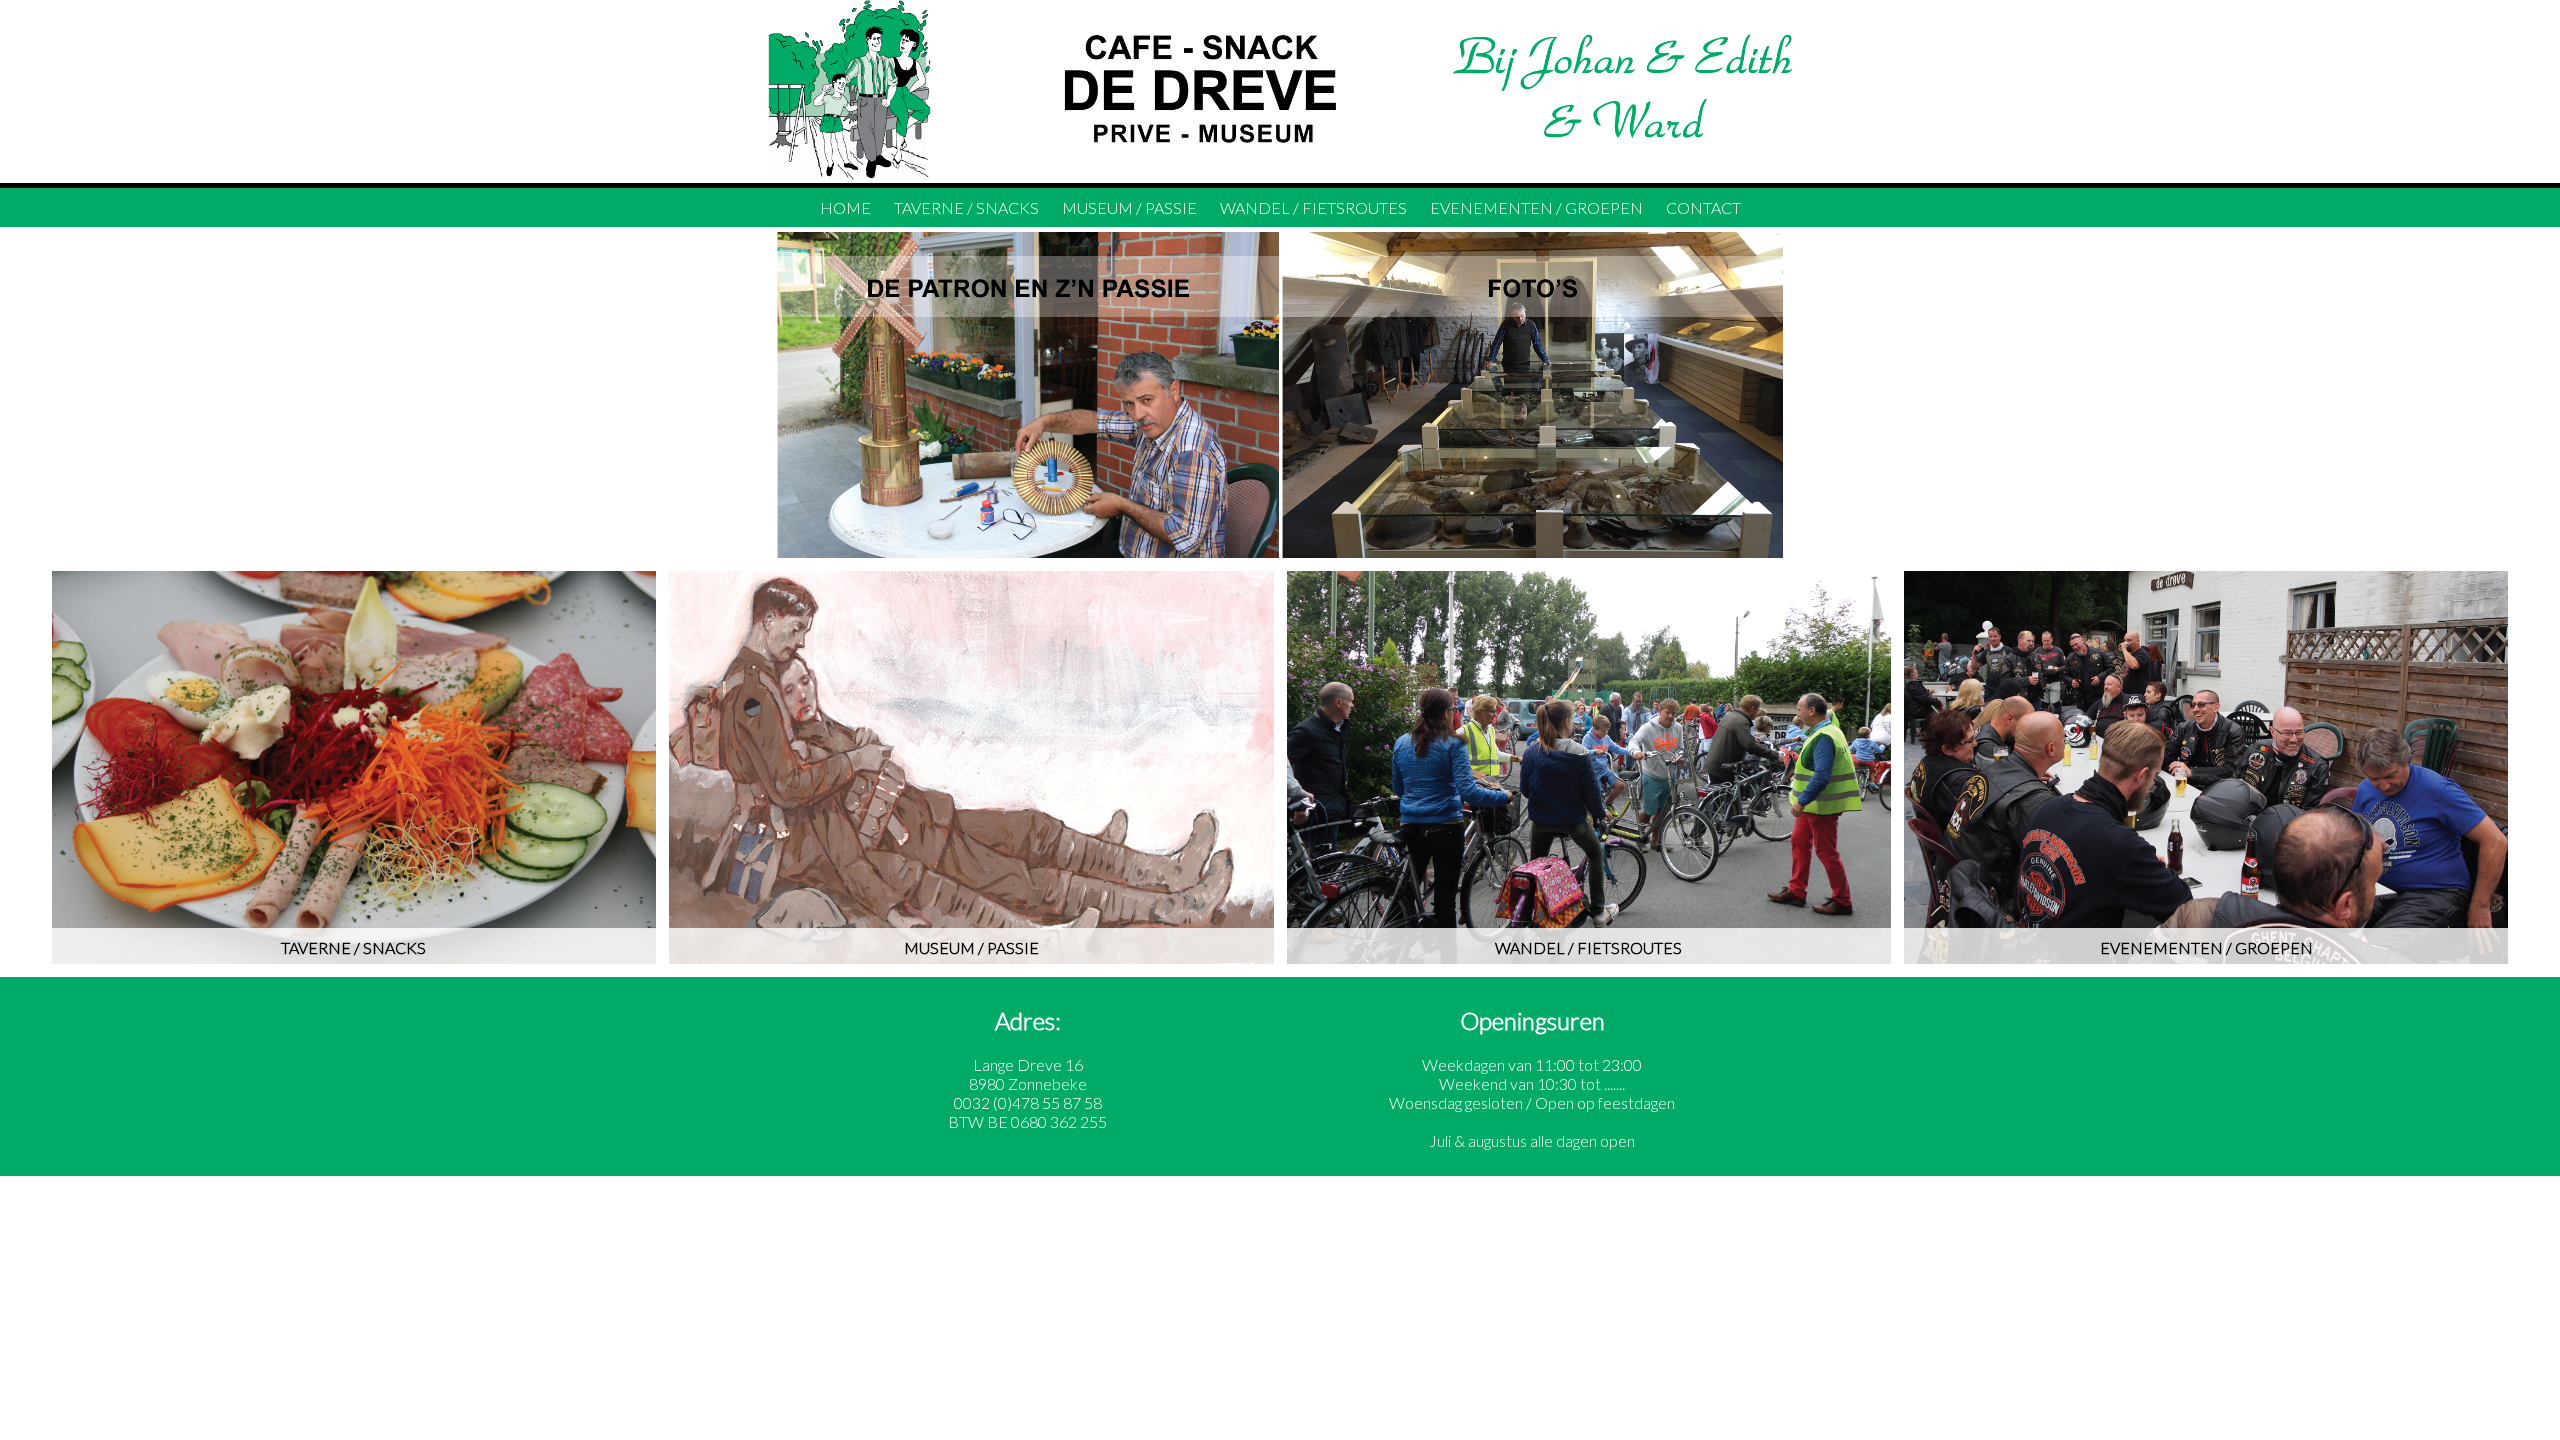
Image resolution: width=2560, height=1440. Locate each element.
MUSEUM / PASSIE (1129, 207)
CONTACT (1703, 207)
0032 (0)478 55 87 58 (1028, 1102)
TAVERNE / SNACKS (966, 207)
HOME (845, 207)
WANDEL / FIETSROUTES (1313, 207)
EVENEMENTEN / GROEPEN (1536, 207)
